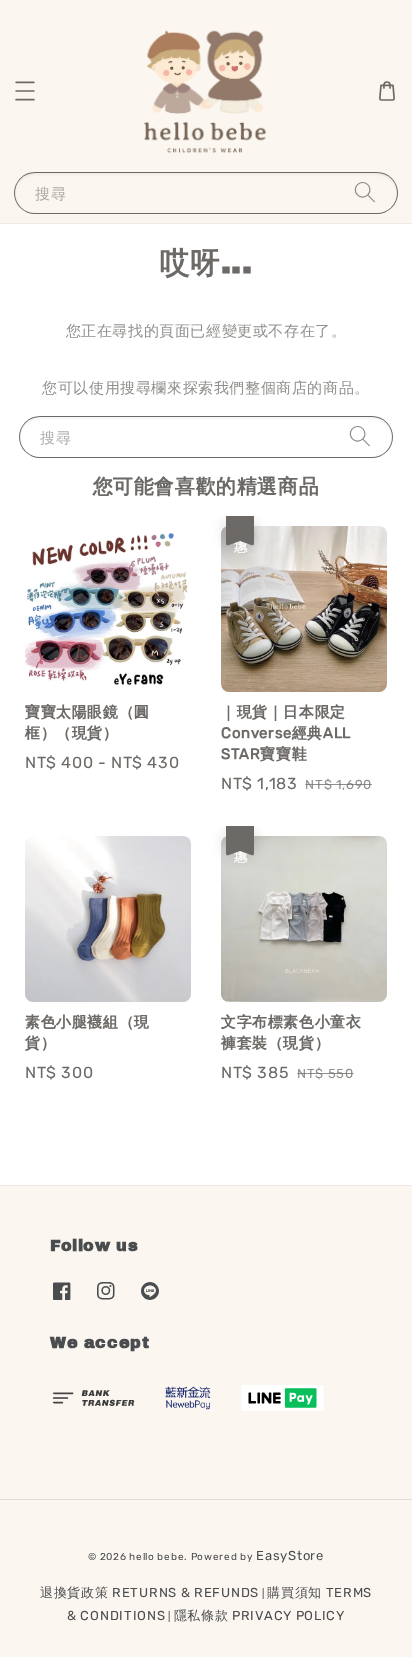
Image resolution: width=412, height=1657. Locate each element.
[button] (25, 91)
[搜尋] (365, 192)
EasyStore (289, 1555)
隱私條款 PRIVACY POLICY (259, 1615)
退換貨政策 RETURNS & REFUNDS (149, 1592)
